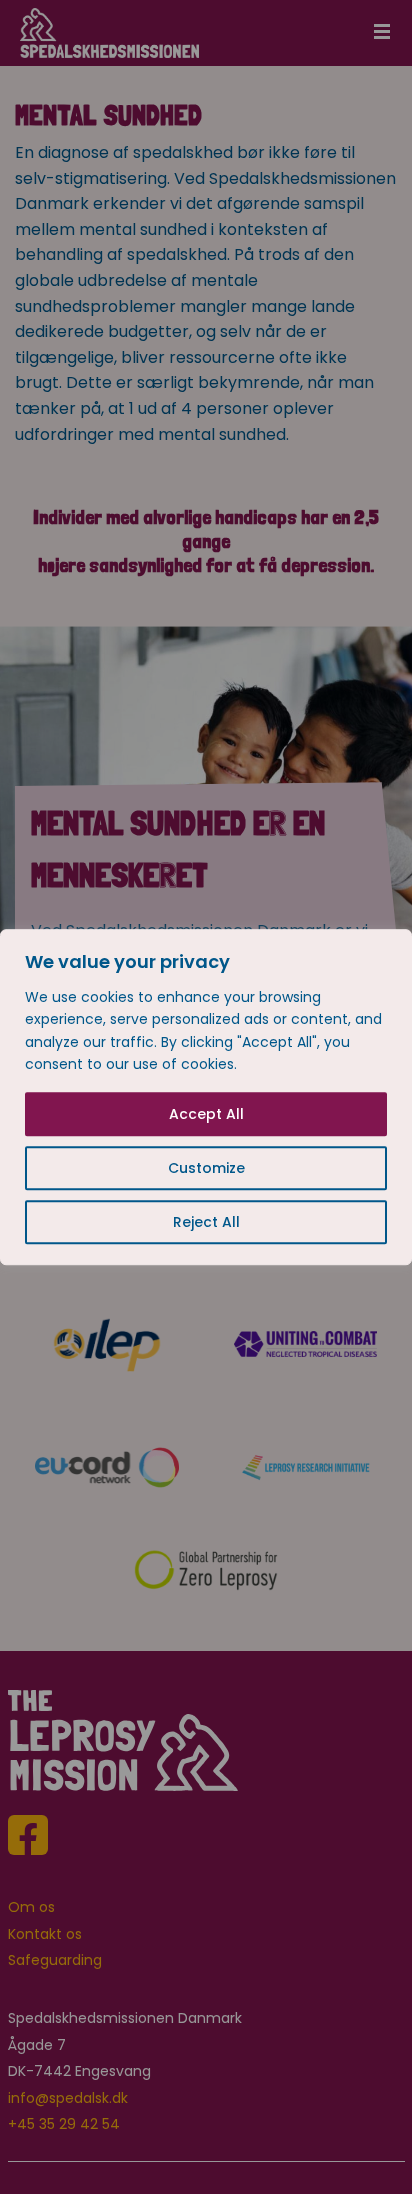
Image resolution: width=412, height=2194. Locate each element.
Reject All (206, 1222)
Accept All (206, 1114)
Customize (206, 1168)
